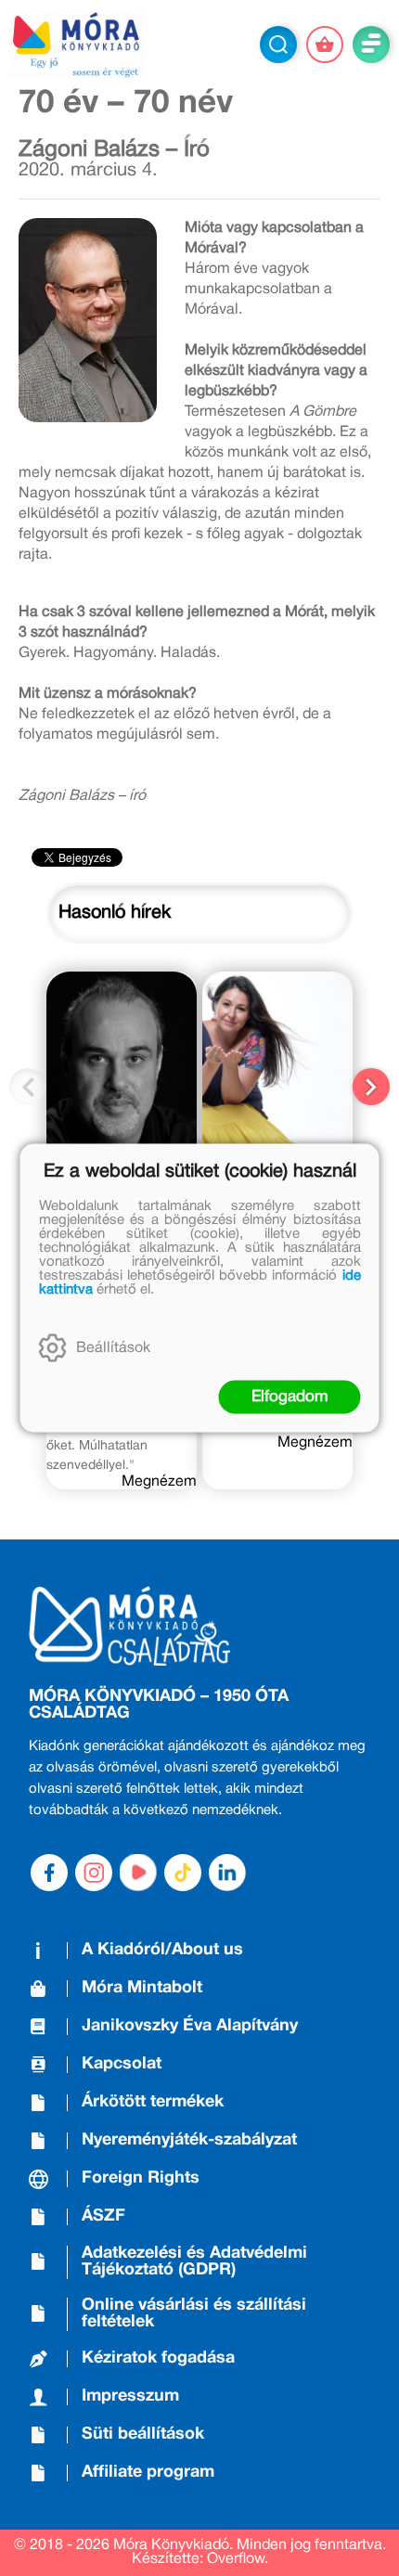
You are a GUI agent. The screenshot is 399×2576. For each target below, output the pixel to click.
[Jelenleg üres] (325, 45)
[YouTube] (138, 1873)
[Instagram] (94, 1873)
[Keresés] (278, 45)
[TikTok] (183, 1873)
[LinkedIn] (227, 1873)
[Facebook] (49, 1873)
